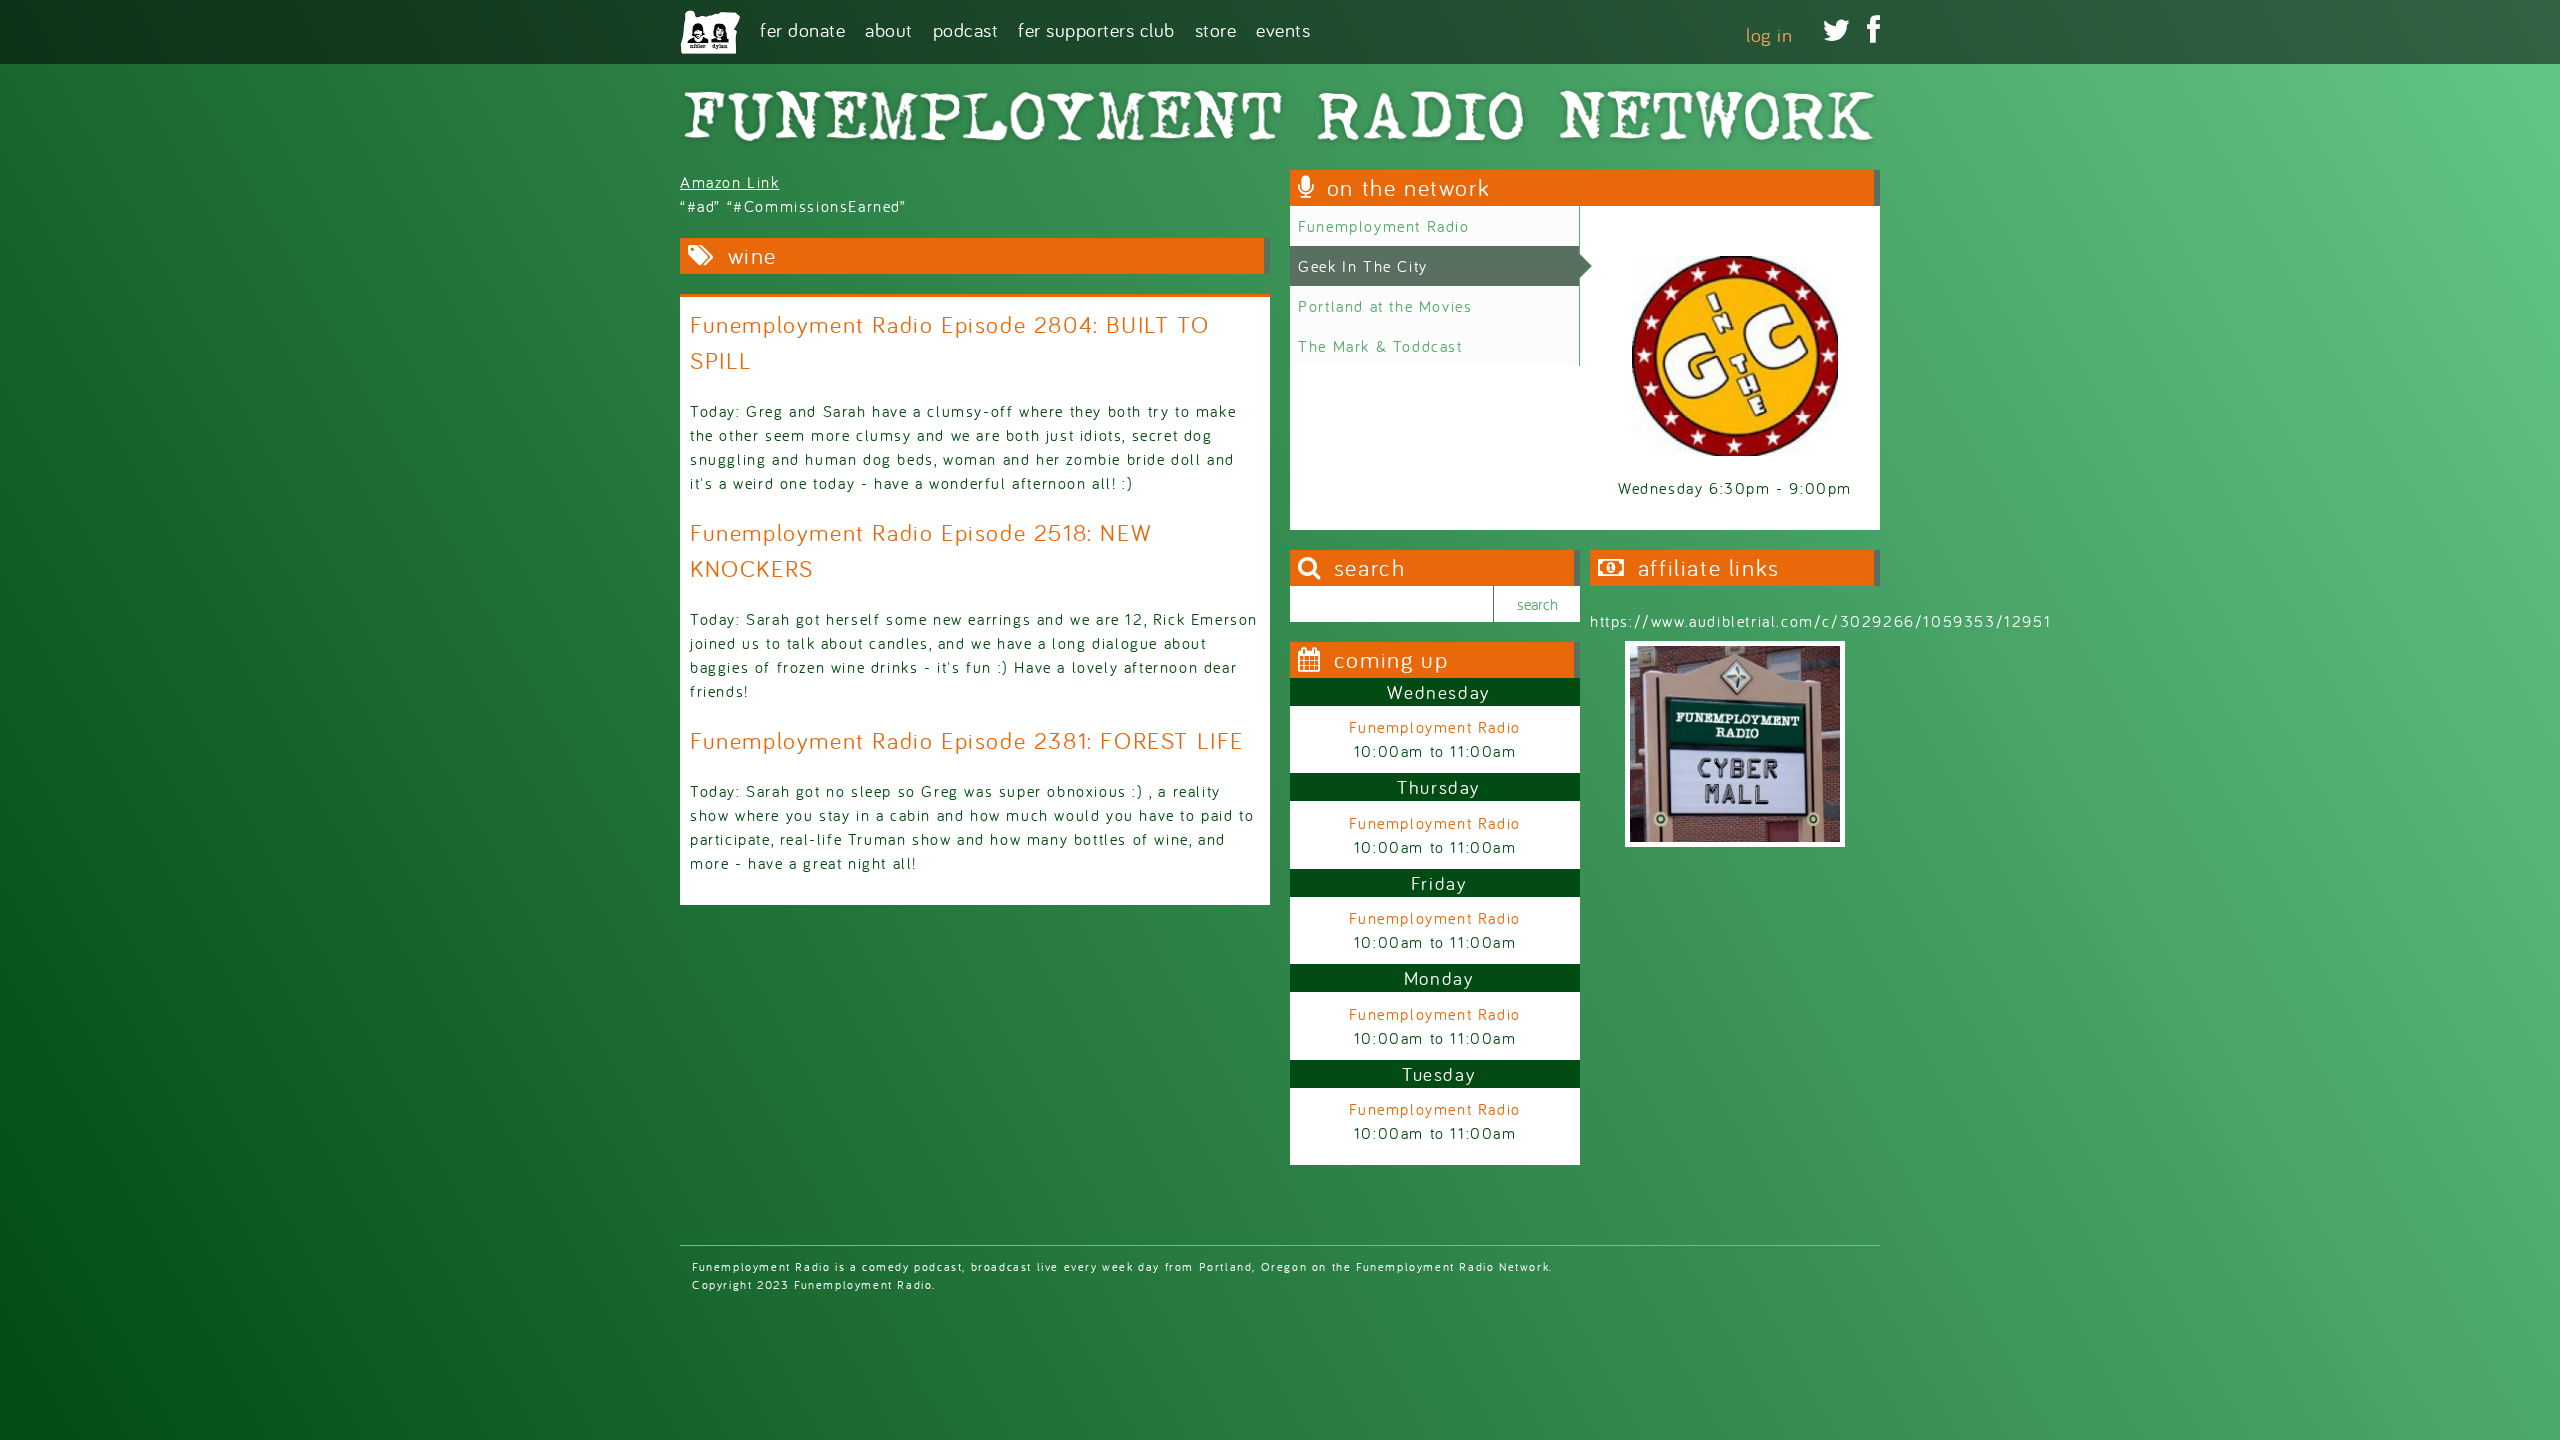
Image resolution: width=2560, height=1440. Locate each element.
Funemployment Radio (1383, 226)
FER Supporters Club (1096, 28)
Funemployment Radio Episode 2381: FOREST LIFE (967, 740)
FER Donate (802, 28)
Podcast (966, 28)
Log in (1769, 34)
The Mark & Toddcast (1380, 346)
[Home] (710, 32)
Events (1283, 28)
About (889, 28)
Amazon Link (730, 182)
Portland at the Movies (1385, 306)
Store (1216, 28)
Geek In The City (1363, 266)
